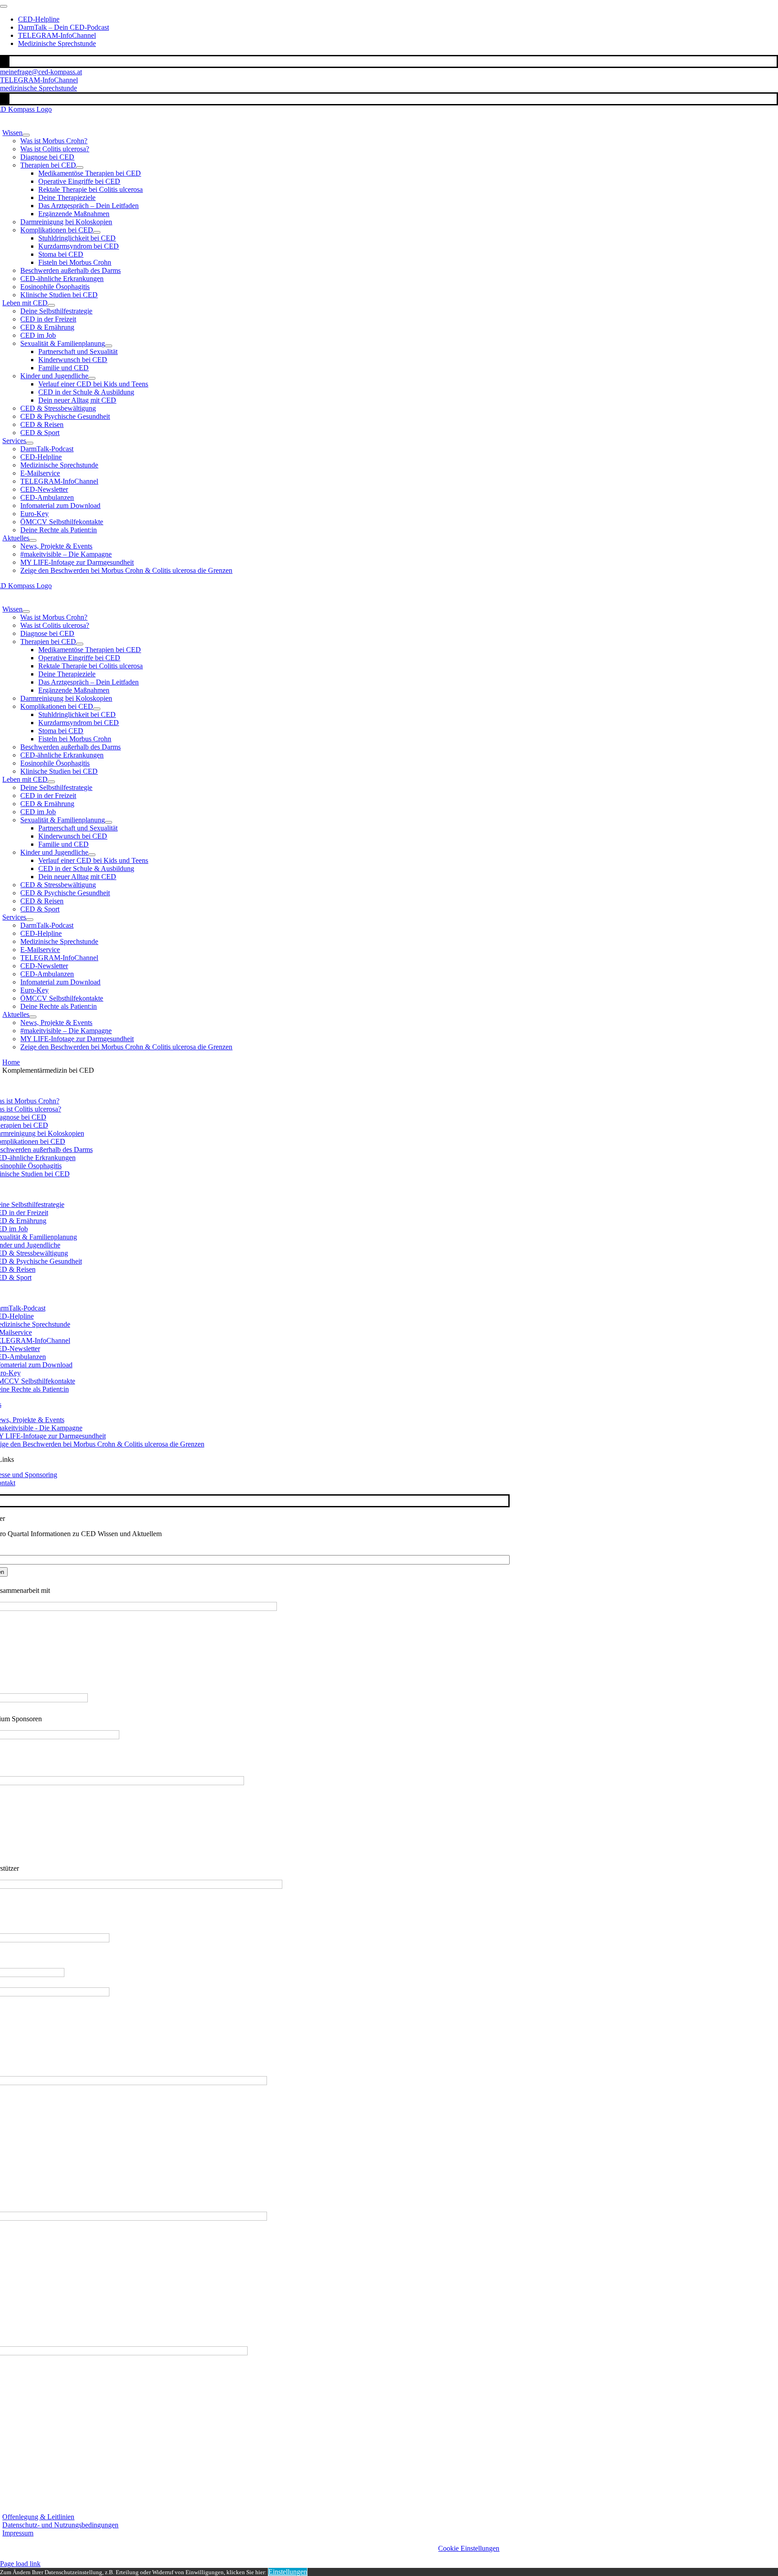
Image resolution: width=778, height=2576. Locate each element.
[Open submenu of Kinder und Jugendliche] (92, 378)
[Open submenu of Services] (30, 443)
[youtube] (8, 61)
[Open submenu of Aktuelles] (33, 540)
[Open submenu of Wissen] (26, 135)
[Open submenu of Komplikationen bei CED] (97, 232)
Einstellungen (288, 2572)
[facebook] (3, 61)
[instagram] (5, 61)
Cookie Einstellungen (469, 2548)
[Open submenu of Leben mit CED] (51, 305)
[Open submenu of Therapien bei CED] (80, 168)
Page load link (20, 2564)
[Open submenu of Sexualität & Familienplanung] (109, 346)
